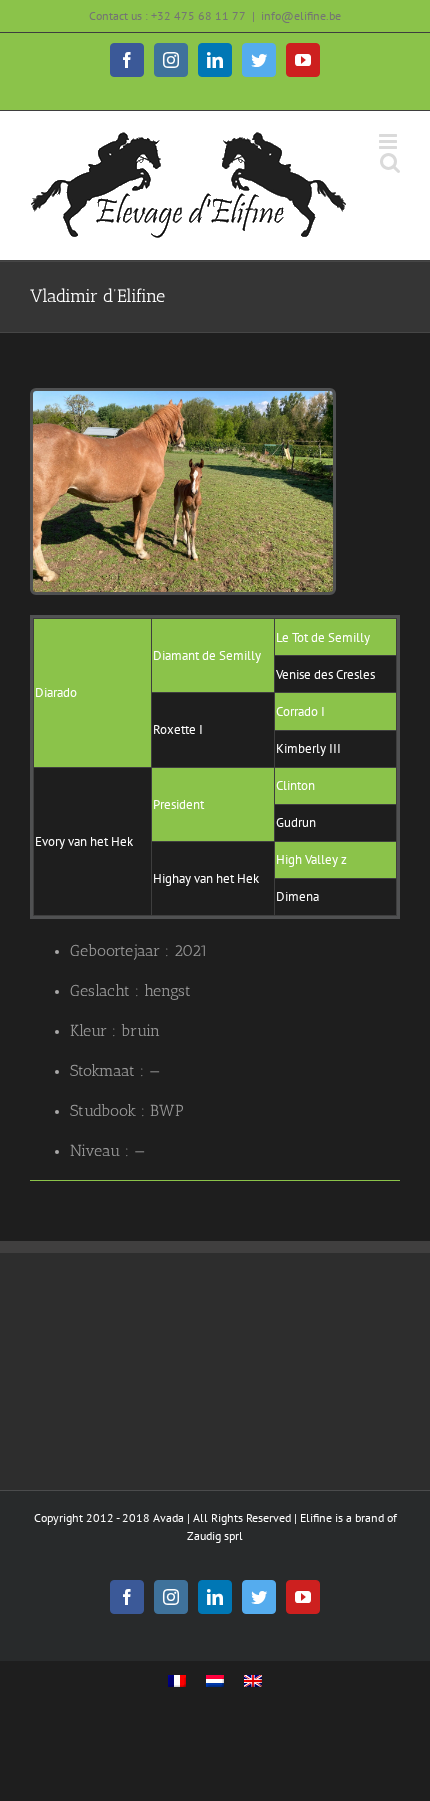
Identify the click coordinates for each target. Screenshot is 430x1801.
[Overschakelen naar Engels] (253, 1681)
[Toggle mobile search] (390, 162)
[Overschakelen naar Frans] (177, 1681)
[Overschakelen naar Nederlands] (215, 1681)
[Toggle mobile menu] (389, 141)
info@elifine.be (301, 15)
